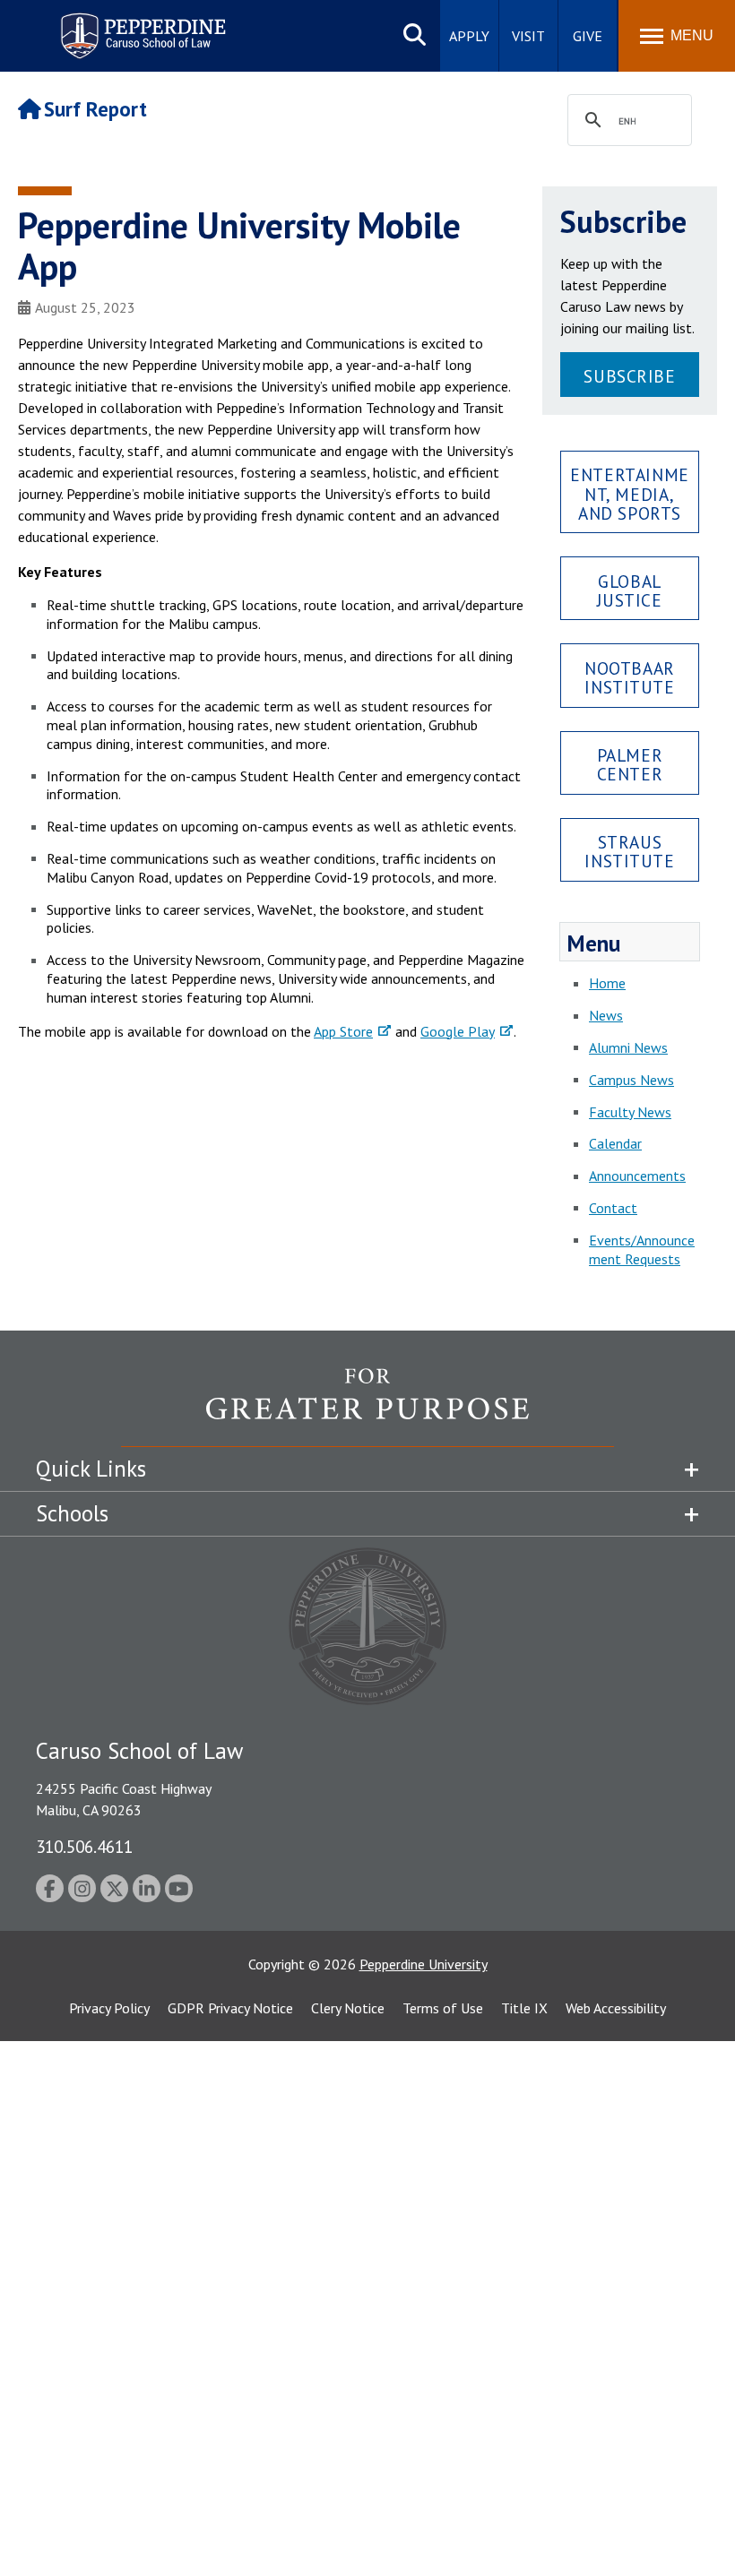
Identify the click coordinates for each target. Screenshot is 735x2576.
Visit (528, 36)
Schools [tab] (72, 1513)
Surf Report (95, 109)
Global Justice (629, 590)
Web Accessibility (616, 2008)
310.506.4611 (84, 1846)
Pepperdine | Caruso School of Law (140, 25)
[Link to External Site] (367, 1407)
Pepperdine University (424, 1964)
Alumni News (628, 1047)
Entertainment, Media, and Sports (629, 493)
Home (607, 983)
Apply (469, 36)
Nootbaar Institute (630, 677)
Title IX (524, 2008)
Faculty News (630, 1112)
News (606, 1015)
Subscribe (629, 376)
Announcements (637, 1176)
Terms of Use (443, 2008)
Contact (613, 1208)
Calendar (615, 1143)
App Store (343, 1031)
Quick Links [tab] (91, 1469)
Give (588, 36)
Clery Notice (348, 2008)
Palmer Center (630, 764)
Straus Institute (629, 851)
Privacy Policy (109, 2008)
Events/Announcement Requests (642, 1249)
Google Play (458, 1031)
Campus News (631, 1080)
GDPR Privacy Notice (230, 2008)
